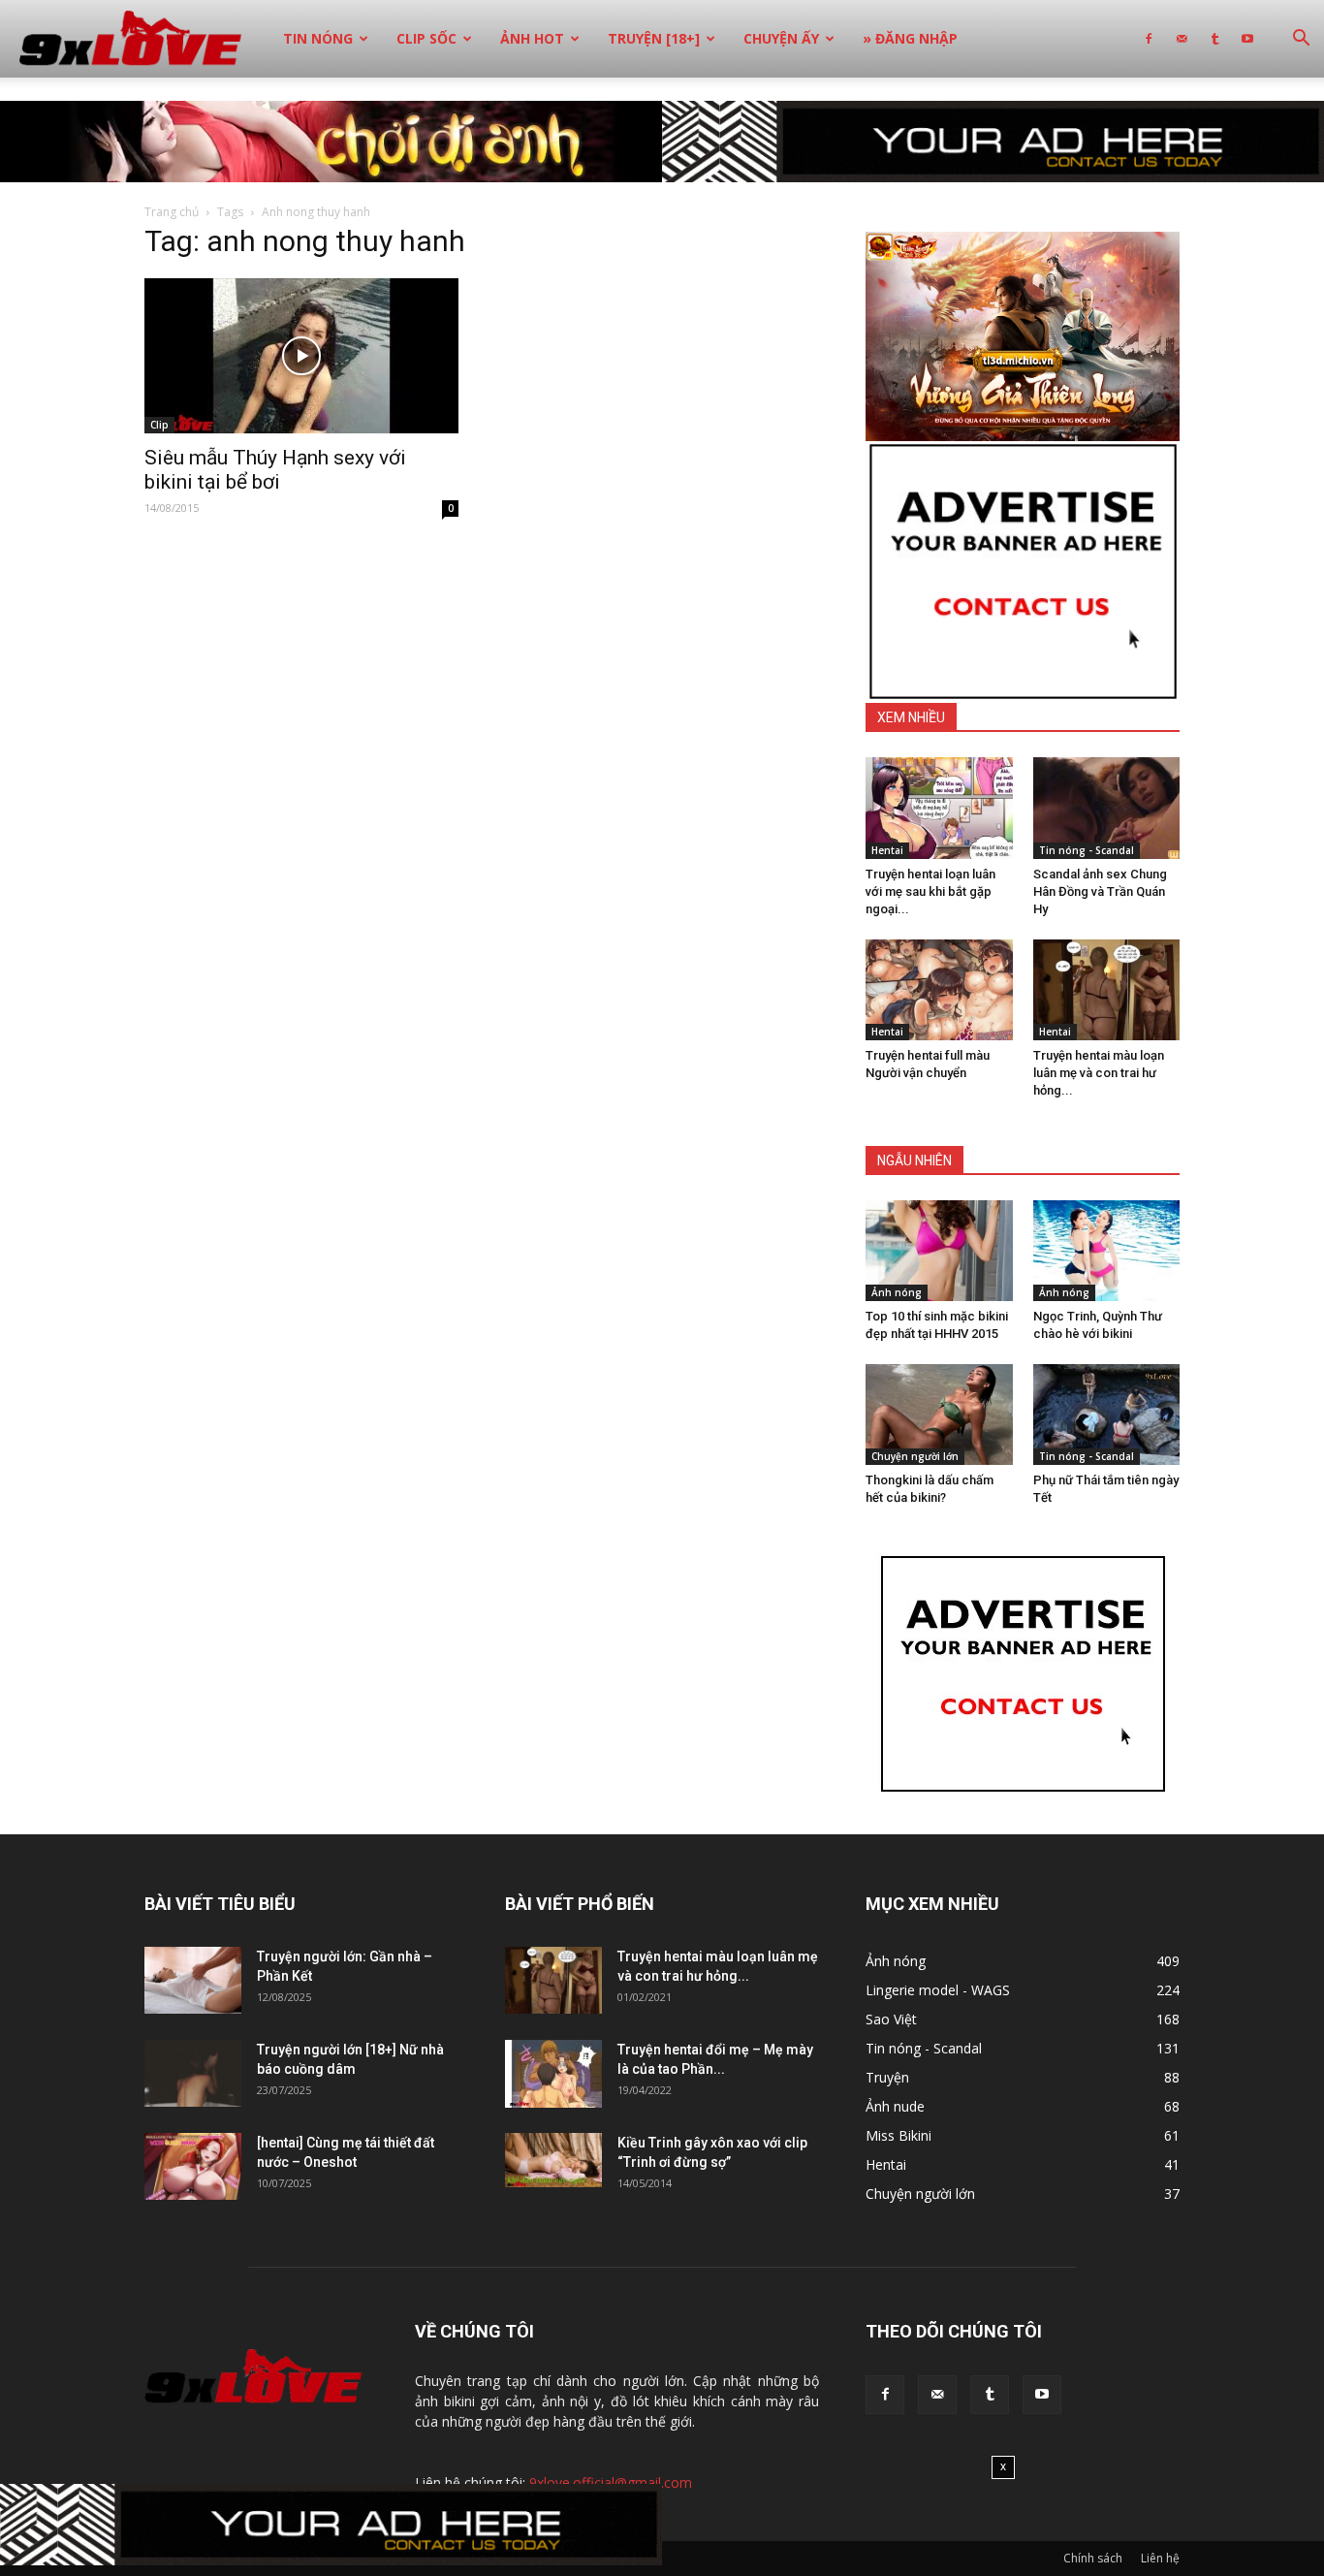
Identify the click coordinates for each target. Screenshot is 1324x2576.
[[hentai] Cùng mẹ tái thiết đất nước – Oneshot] (193, 2166)
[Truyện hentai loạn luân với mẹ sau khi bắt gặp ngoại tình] (939, 808)
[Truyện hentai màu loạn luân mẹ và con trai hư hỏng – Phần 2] (1107, 990)
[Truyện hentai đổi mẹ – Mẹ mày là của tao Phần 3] (553, 2074)
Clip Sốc (426, 38)
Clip (159, 425)
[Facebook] (1149, 39)
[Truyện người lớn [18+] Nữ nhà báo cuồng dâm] (193, 2073)
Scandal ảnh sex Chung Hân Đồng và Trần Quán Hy (1100, 891)
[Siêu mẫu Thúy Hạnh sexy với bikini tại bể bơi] (301, 356)
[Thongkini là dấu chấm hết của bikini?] (939, 1415)
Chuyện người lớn (915, 1456)
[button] (1301, 40)
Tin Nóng (318, 38)
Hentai (887, 850)
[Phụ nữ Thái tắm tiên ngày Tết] (1107, 1415)
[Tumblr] (1214, 39)
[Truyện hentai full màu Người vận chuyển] (939, 990)
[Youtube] (1247, 39)
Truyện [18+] (654, 38)
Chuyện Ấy (781, 38)
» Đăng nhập (910, 38)
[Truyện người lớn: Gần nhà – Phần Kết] (193, 1980)
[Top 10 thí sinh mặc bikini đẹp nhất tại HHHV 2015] (939, 1251)
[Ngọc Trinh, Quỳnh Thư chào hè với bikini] (1107, 1251)
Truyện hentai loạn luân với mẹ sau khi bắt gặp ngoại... (930, 891)
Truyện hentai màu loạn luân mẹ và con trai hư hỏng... (1099, 1073)
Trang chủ (172, 212)
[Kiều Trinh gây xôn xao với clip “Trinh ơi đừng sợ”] (553, 2160)
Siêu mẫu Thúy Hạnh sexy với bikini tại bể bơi (275, 470)
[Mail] (1182, 39)
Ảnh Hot (532, 38)
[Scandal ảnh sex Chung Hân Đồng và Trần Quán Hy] (1107, 808)
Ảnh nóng (897, 1292)
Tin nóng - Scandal (1087, 850)
